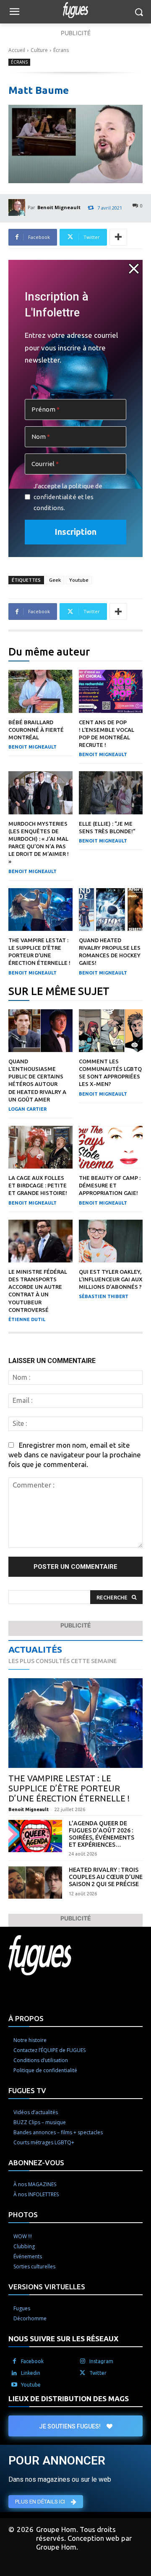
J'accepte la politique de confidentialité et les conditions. (68, 497)
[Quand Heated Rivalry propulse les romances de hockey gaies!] (111, 910)
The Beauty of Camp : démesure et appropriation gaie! (110, 1185)
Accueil (17, 50)
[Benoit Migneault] (18, 207)
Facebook (32, 2361)
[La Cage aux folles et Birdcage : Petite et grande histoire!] (40, 1147)
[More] (118, 237)
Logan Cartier (27, 1109)
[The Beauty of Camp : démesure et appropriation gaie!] (111, 1147)
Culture (39, 50)
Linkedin (31, 2373)
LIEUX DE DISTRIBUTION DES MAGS (69, 2398)
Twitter (98, 2373)
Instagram (101, 2361)
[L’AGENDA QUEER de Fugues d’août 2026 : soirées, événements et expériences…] (35, 1836)
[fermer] (134, 269)
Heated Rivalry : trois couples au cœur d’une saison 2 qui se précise (106, 1877)
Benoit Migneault (59, 207)
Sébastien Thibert (104, 1296)
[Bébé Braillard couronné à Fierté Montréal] (40, 691)
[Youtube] (14, 2385)
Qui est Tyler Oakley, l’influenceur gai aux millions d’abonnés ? (111, 1279)
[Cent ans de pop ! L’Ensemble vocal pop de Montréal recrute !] (111, 691)
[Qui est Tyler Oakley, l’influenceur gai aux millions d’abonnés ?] (111, 1241)
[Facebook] (14, 2361)
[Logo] (75, 10)
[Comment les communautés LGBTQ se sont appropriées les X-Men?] (111, 1031)
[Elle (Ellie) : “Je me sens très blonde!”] (111, 793)
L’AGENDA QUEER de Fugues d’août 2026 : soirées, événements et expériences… (102, 1834)
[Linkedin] (14, 2373)
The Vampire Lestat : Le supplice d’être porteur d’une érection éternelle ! (69, 1788)
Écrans (61, 50)
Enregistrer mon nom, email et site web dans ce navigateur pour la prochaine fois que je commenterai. (75, 1455)
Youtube (79, 580)
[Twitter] (83, 2373)
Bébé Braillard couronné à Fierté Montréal (36, 730)
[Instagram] (83, 2361)
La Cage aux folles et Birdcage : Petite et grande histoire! (38, 1185)
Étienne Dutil (27, 1319)
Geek (55, 580)
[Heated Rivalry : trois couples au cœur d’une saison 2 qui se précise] (35, 1883)
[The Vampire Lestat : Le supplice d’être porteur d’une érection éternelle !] (40, 910)
